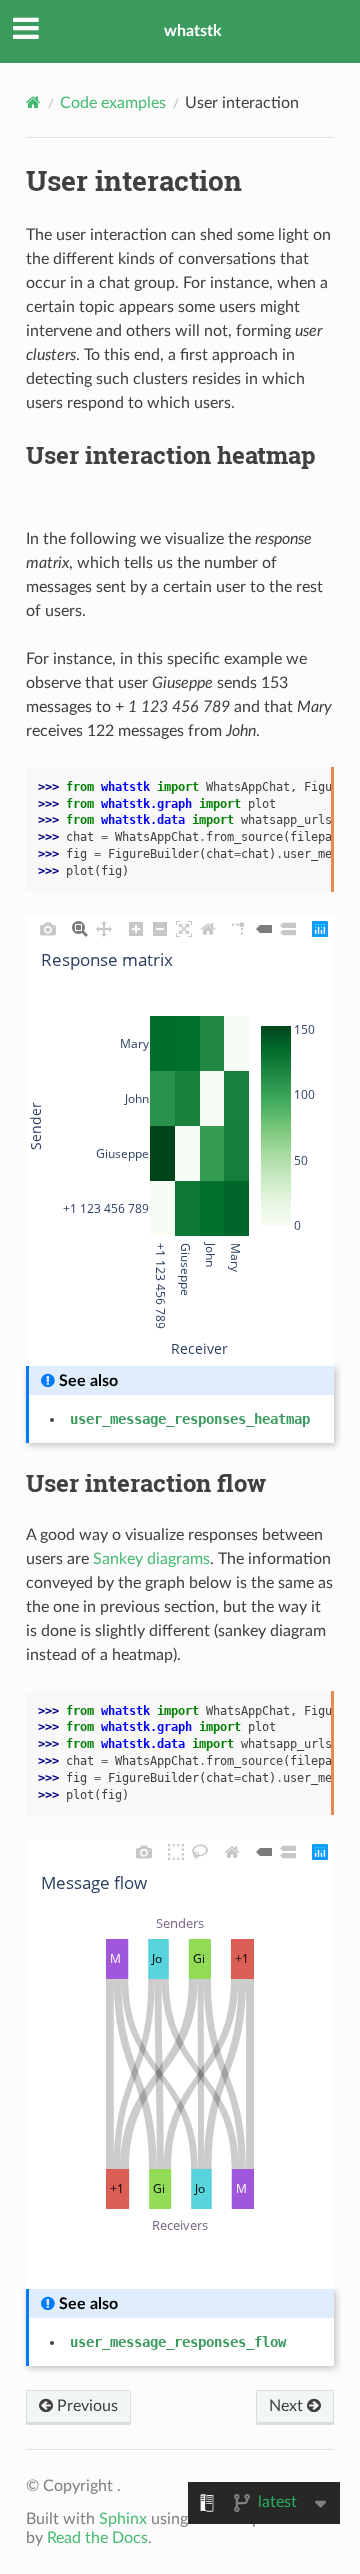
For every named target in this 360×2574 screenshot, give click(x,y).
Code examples (113, 103)
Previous (85, 2406)
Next (288, 2406)
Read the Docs (97, 2538)
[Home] (33, 102)
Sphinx (123, 2519)
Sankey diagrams (151, 1559)
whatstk (193, 31)
